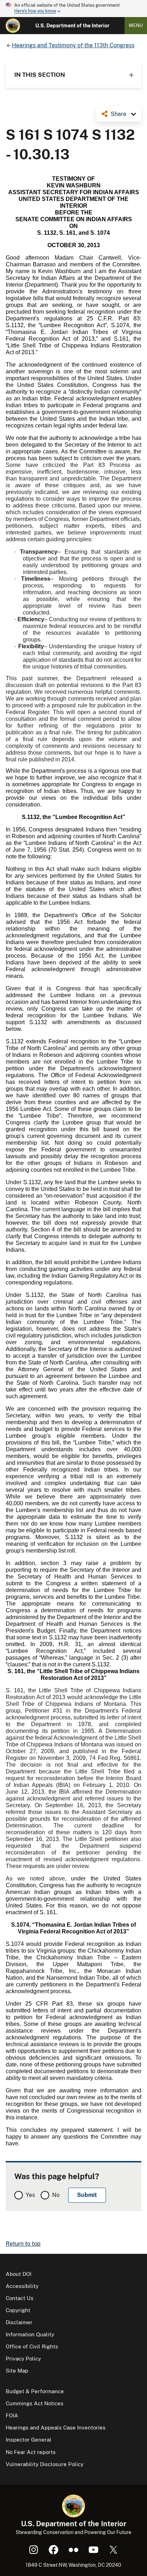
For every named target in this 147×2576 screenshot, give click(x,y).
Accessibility (22, 2286)
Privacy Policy (23, 2359)
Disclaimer (19, 2322)
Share (118, 114)
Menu (136, 25)
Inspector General (29, 2440)
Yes (30, 2195)
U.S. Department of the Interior (72, 26)
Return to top (23, 2244)
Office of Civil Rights (32, 2346)
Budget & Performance (35, 2391)
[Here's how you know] (73, 9)
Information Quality (30, 2334)
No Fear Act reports (31, 2452)
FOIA (12, 2415)
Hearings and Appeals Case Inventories (56, 2428)
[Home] (13, 26)
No (56, 2195)
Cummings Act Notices (35, 2403)
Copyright (18, 2310)
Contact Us (20, 2298)
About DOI (19, 2274)
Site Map (17, 2371)
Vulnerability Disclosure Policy (45, 2464)
